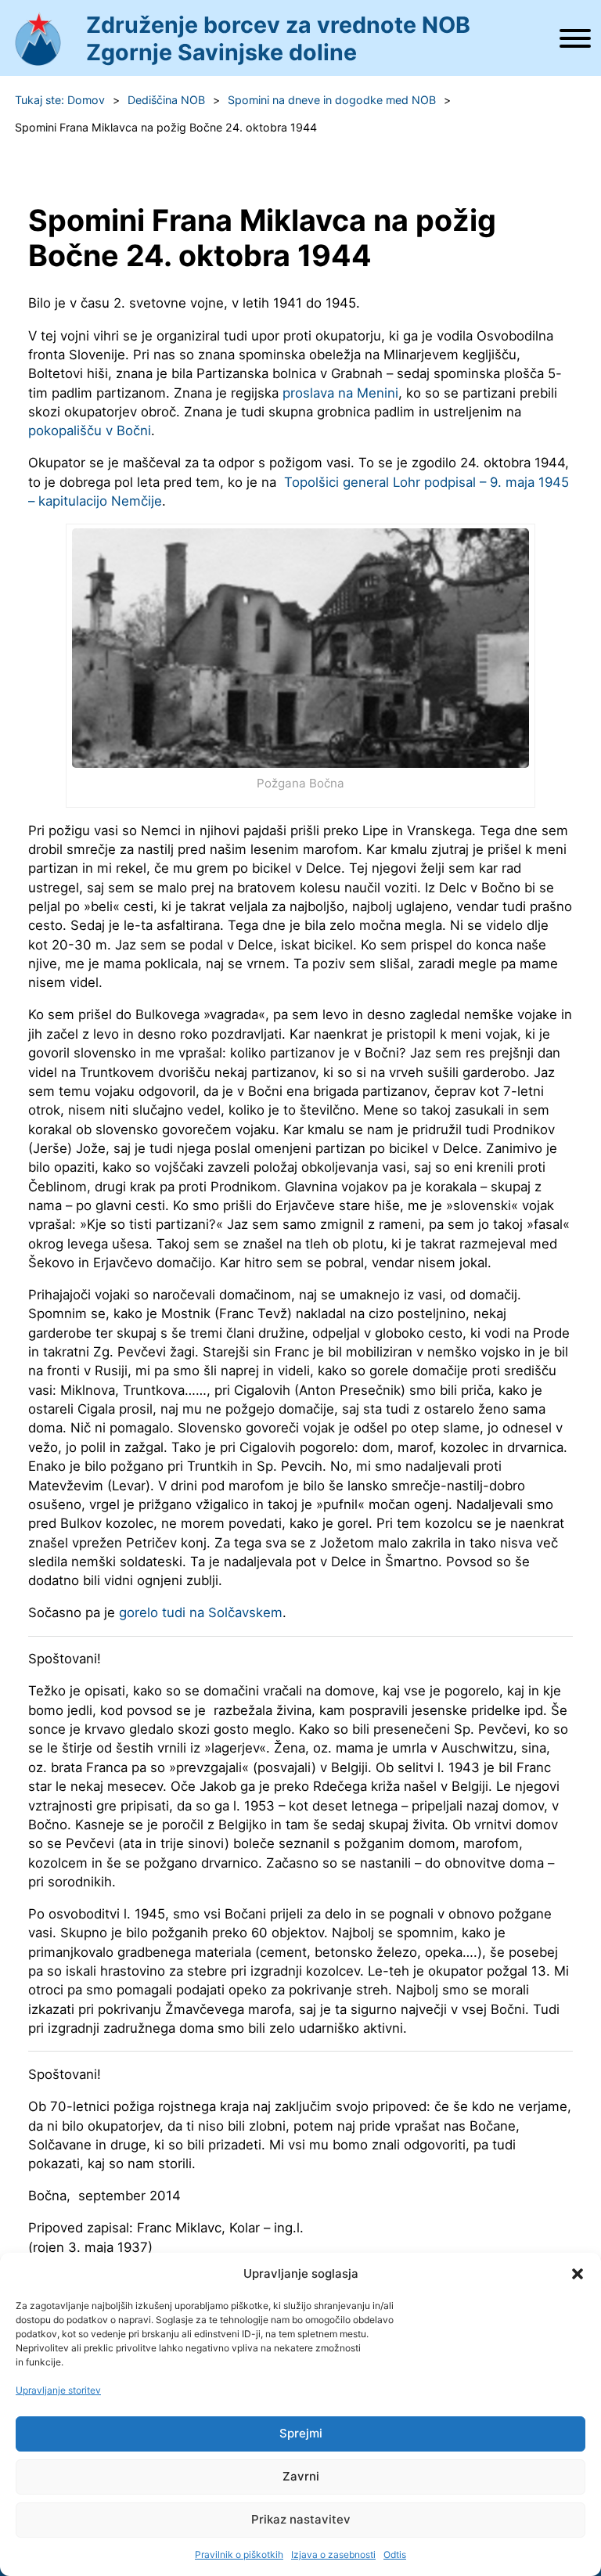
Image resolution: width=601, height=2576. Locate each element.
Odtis (395, 2554)
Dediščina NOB (166, 100)
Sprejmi (301, 2433)
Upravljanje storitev (58, 2390)
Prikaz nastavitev (301, 2519)
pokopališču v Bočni (90, 431)
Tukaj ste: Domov (60, 100)
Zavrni (301, 2476)
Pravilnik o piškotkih (239, 2554)
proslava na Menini (340, 393)
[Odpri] (575, 38)
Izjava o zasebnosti (333, 2554)
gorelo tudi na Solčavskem (201, 1612)
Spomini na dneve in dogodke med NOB (332, 100)
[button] (578, 2274)
